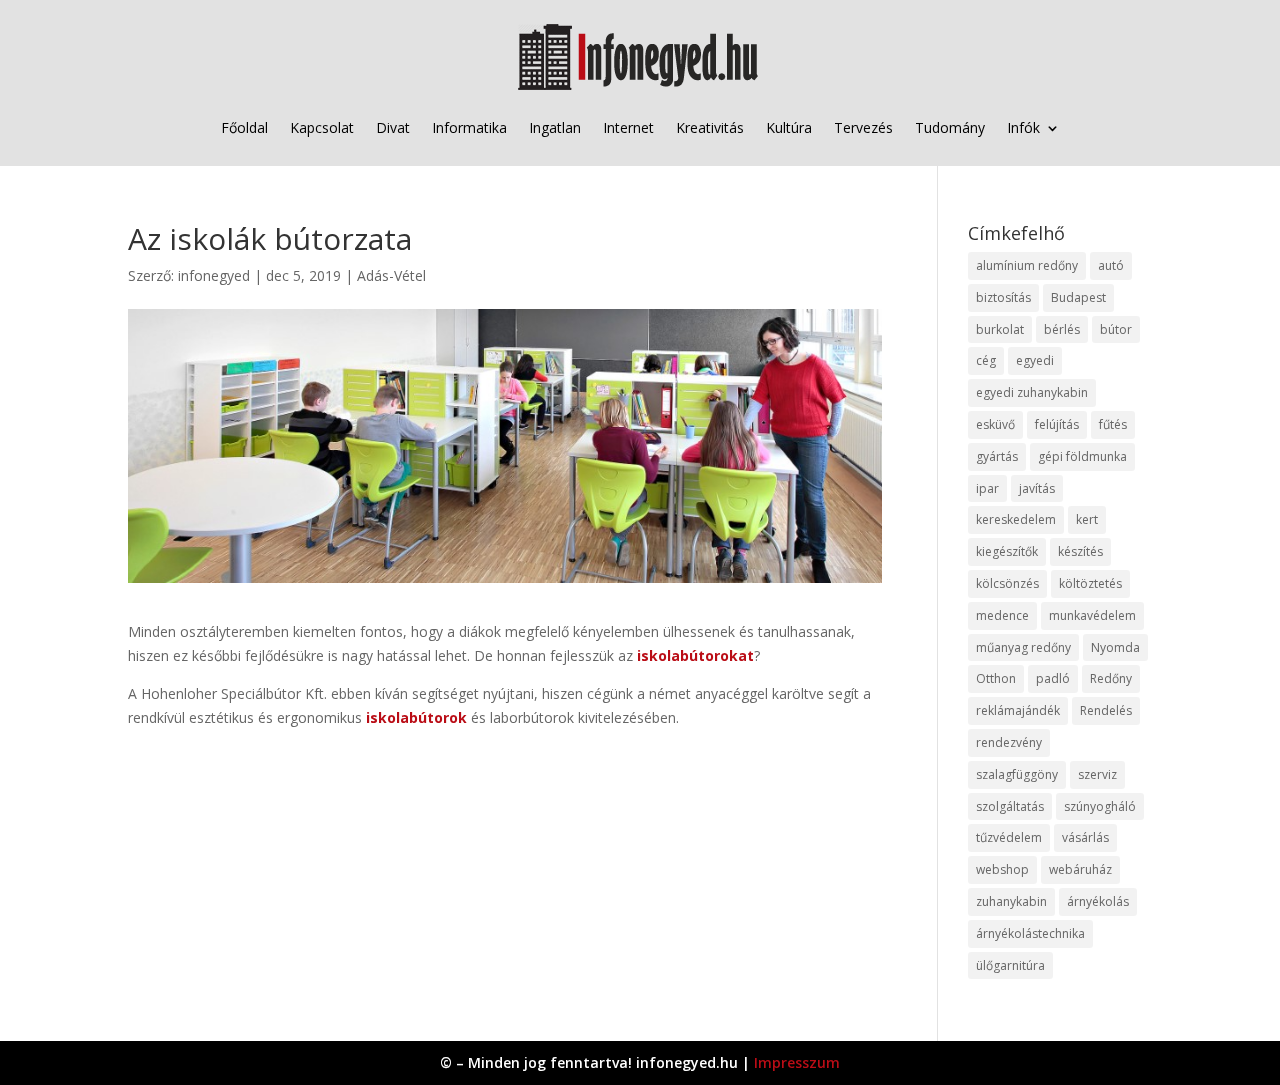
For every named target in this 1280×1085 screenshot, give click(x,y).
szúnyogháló (1100, 806)
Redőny (1111, 678)
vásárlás (1085, 837)
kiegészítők (1007, 551)
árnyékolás (1098, 901)
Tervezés (863, 127)
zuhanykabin (1011, 901)
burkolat (1000, 329)
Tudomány (950, 127)
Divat (393, 127)
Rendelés (1106, 710)
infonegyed (214, 275)
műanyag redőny (1023, 647)
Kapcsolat (322, 127)
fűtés (1113, 424)
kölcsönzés (1007, 583)
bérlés (1062, 329)
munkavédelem (1092, 615)
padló (1053, 678)
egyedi (1035, 360)
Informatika (469, 127)
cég (986, 360)
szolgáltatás (1010, 806)
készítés (1080, 551)
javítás (1037, 488)
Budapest (1078, 297)
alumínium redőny (1027, 265)
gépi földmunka (1082, 456)
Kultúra (789, 127)
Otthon (996, 678)
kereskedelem (1016, 519)
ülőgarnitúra (1010, 965)
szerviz (1097, 774)
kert (1087, 519)
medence (1002, 615)
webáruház (1080, 869)
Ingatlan (555, 127)
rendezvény (1009, 742)
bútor (1116, 329)
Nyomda (1115, 647)
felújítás (1057, 424)
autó (1111, 265)
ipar (987, 488)
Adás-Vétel (391, 275)
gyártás (997, 456)
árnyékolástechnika (1030, 933)
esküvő (995, 424)
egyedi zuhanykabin (1032, 392)
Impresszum (797, 1062)
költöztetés (1090, 583)
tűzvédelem (1009, 837)
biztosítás (1003, 297)
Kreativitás (710, 127)
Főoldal (244, 127)
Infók (1023, 127)
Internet (628, 127)
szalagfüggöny (1017, 774)
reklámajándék (1018, 710)
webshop (1002, 869)
